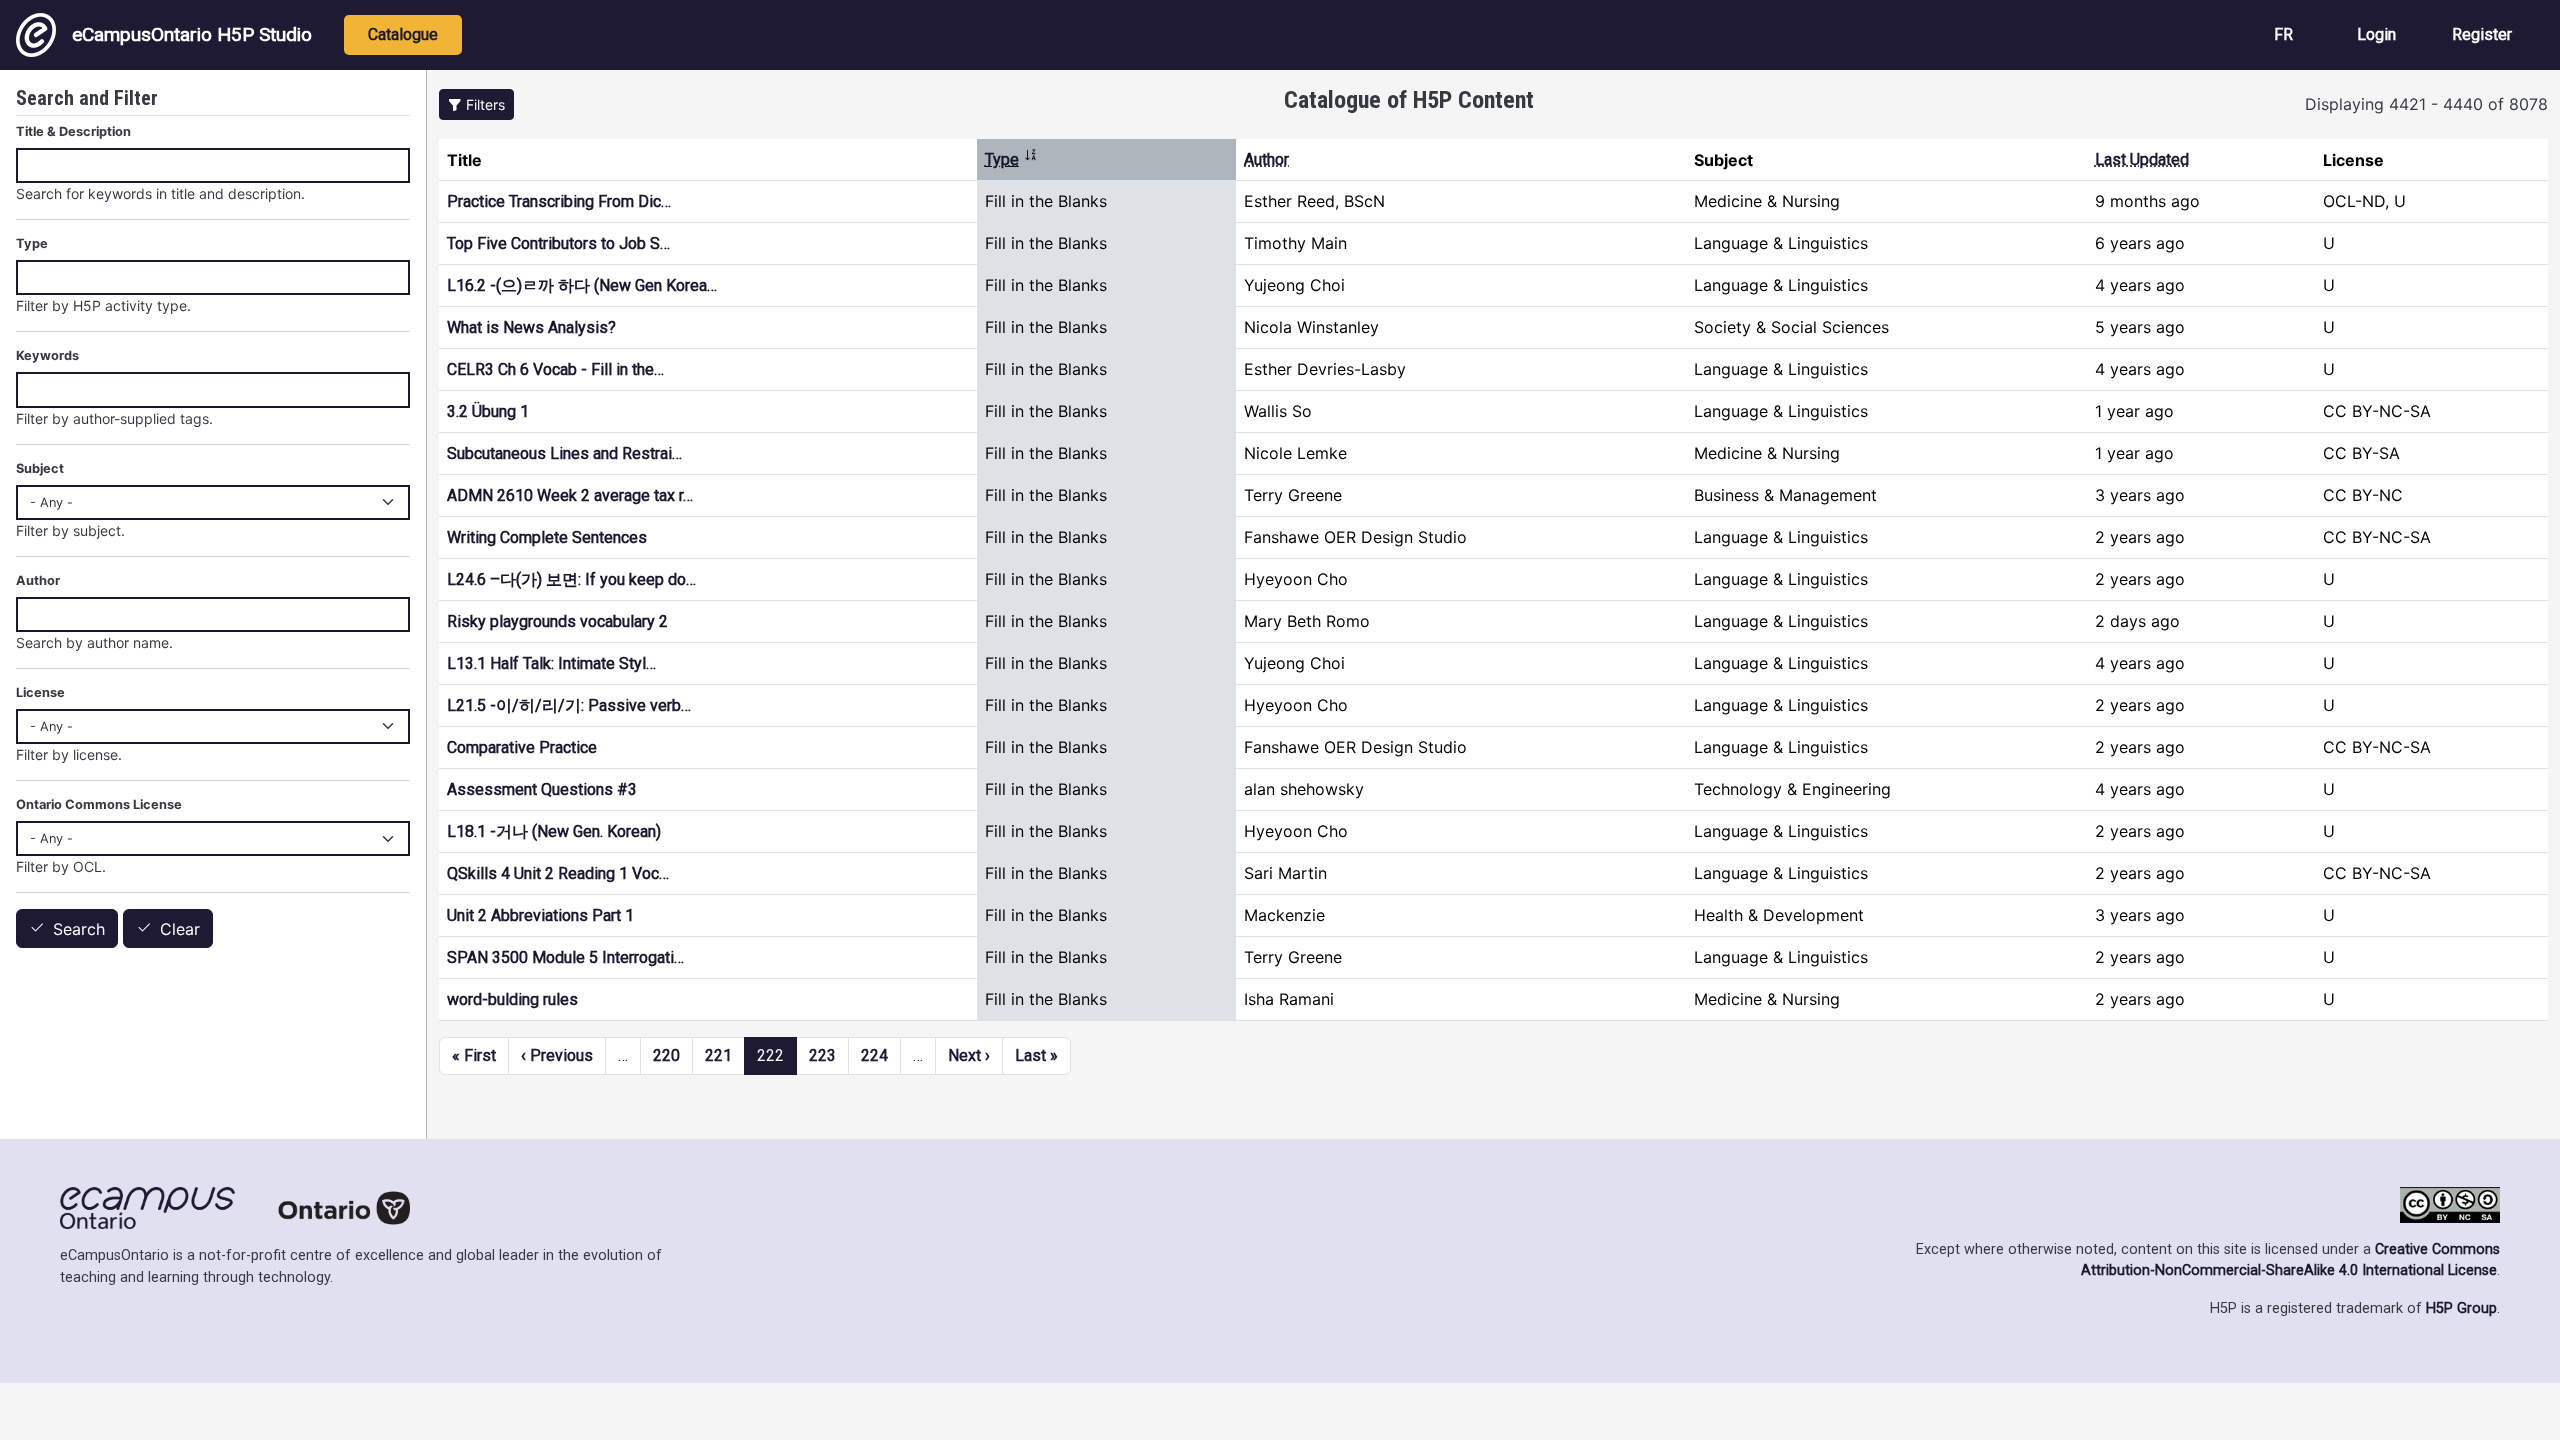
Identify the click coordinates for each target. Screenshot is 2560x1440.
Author (1266, 159)
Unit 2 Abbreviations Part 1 (540, 915)
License (40, 692)
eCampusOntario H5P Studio (192, 34)
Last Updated (2142, 159)
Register (2482, 34)
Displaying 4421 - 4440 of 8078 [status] (2426, 104)
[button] (476, 104)
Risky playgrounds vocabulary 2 (557, 621)
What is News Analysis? (531, 327)
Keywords (47, 355)
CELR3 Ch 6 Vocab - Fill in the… (555, 369)
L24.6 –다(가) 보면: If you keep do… (571, 579)
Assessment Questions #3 (542, 789)
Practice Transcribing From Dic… (559, 201)
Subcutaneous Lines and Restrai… (564, 453)
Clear (180, 929)
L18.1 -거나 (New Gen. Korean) (554, 831)
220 (666, 1055)
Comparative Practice (522, 747)
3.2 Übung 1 (488, 411)
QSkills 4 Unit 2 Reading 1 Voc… (558, 873)
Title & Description (73, 131)
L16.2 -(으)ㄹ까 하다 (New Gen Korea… (582, 285)
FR (2283, 34)
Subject (40, 468)
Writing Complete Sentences (547, 537)
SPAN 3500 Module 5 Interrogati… (565, 957)
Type (1011, 159)
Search (79, 929)
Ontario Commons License (99, 804)
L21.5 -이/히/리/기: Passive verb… (569, 705)
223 (822, 1055)
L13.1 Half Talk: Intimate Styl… (551, 663)
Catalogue (403, 34)
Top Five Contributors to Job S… (558, 243)
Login (2376, 34)
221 (718, 1055)
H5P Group (2461, 1308)
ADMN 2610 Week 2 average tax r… (570, 495)
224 (874, 1055)
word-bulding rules (512, 999)
